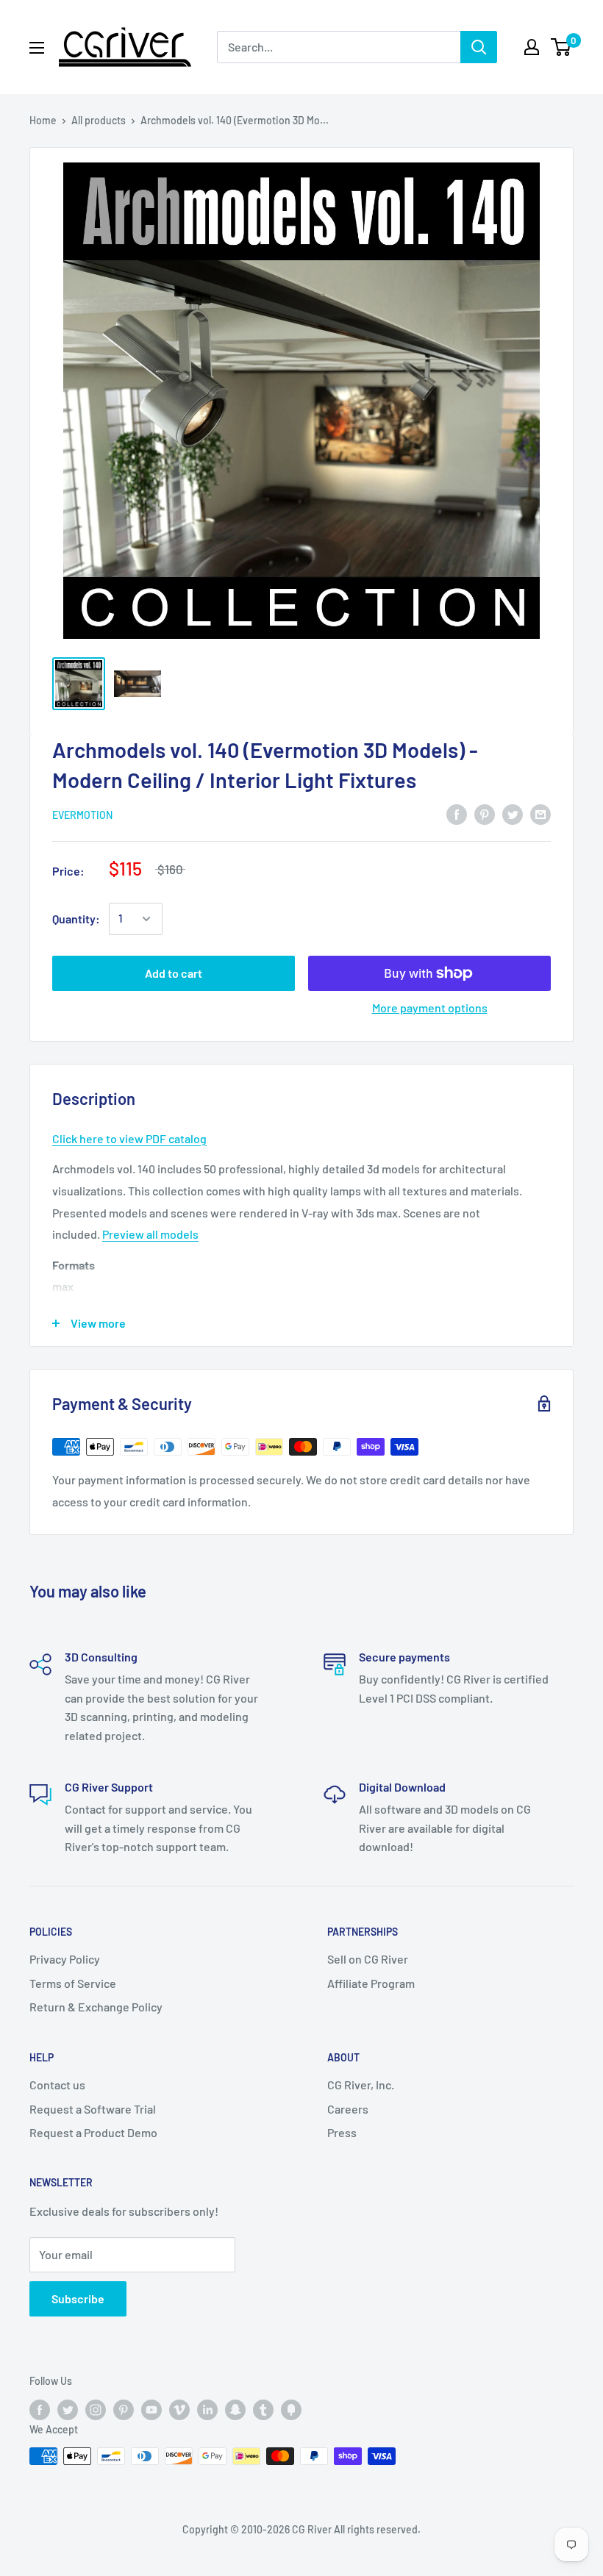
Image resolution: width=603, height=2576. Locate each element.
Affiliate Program (371, 1983)
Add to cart (174, 973)
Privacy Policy (65, 1959)
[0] (561, 47)
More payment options (430, 1008)
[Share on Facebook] (457, 813)
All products (99, 120)
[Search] (479, 47)
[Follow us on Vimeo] (179, 2409)
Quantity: (76, 919)
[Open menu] (37, 48)
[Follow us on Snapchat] (235, 2409)
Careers (348, 2109)
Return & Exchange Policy (96, 2007)
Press (342, 2132)
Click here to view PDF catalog (129, 1138)
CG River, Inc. (361, 2085)
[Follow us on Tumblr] (263, 2409)
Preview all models (150, 1234)
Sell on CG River (368, 1959)
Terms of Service (73, 1983)
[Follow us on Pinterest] (124, 2409)
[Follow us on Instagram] (96, 2409)
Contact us (57, 2085)
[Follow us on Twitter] (68, 2409)
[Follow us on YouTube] (151, 2409)
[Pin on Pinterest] (485, 813)
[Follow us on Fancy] (291, 2409)
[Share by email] (540, 813)
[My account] (532, 47)
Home (43, 120)
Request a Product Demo (93, 2132)
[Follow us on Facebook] (40, 2409)
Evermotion (82, 815)
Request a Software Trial (93, 2109)
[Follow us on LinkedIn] (207, 2409)
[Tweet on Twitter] (513, 813)
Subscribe (78, 2298)
